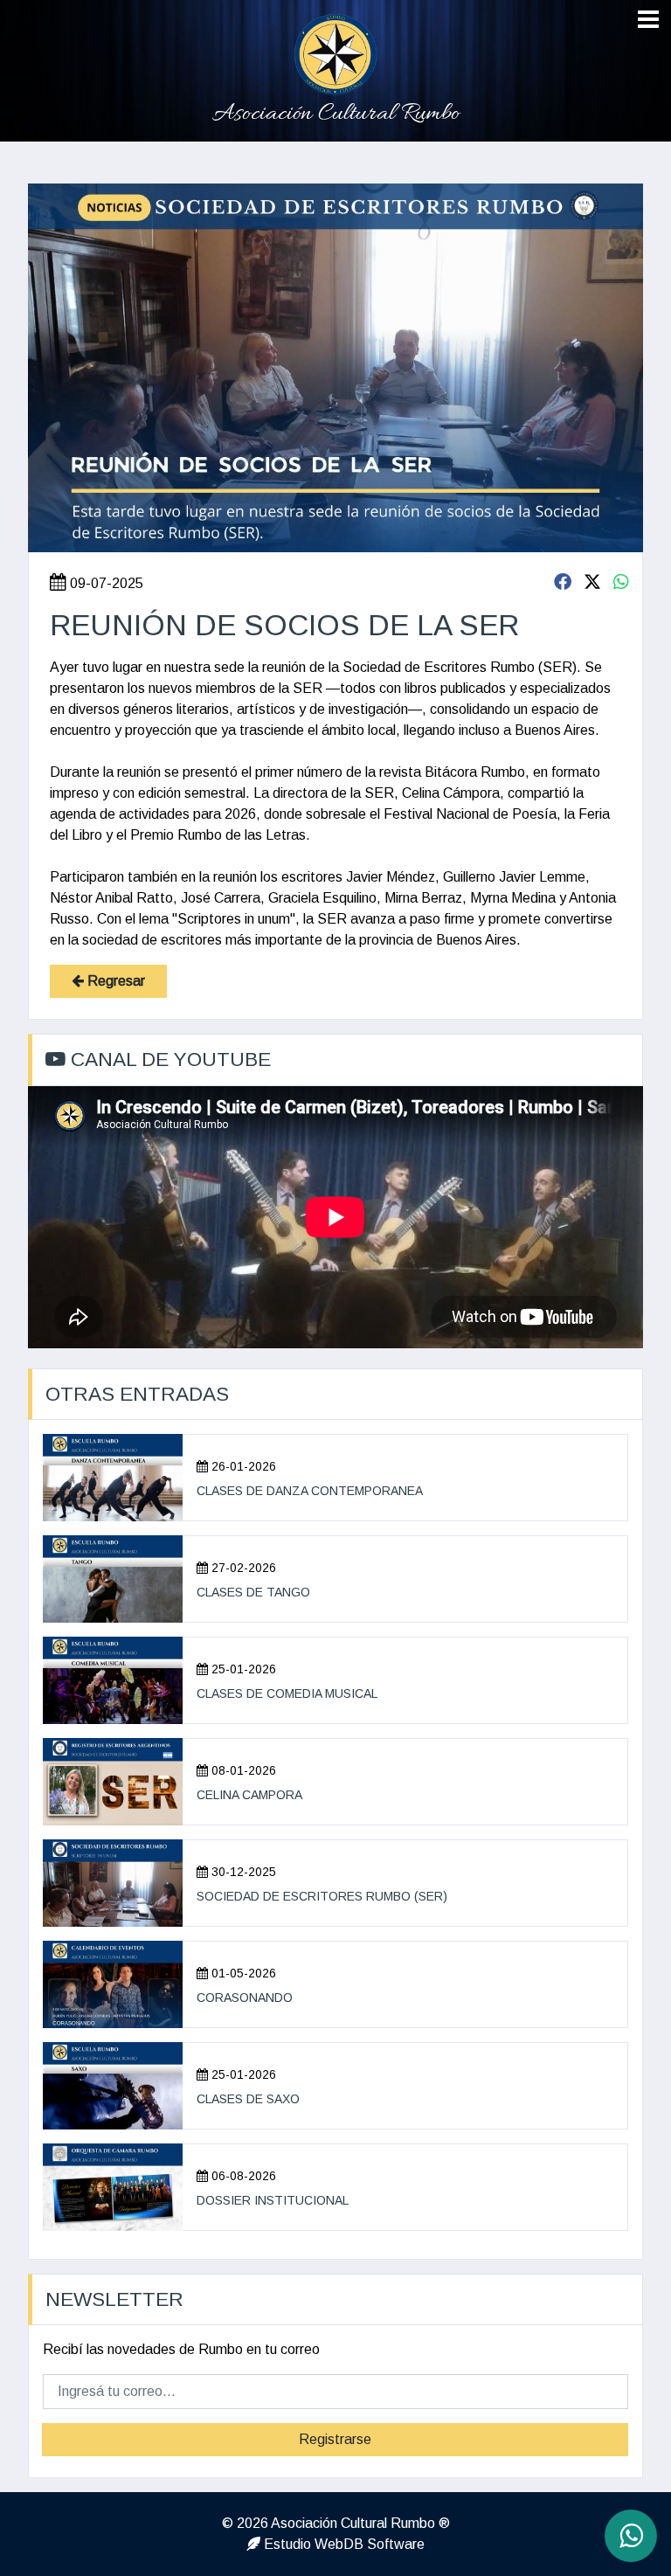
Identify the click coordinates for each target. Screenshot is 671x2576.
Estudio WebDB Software (342, 2544)
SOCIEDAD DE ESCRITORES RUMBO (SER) (322, 1896)
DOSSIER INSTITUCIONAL (273, 2200)
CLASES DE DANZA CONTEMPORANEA (310, 1491)
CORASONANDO (245, 1998)
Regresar (114, 981)
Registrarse (335, 2439)
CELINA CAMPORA (249, 1795)
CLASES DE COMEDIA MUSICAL (287, 1693)
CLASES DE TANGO (253, 1592)
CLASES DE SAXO (248, 2099)
